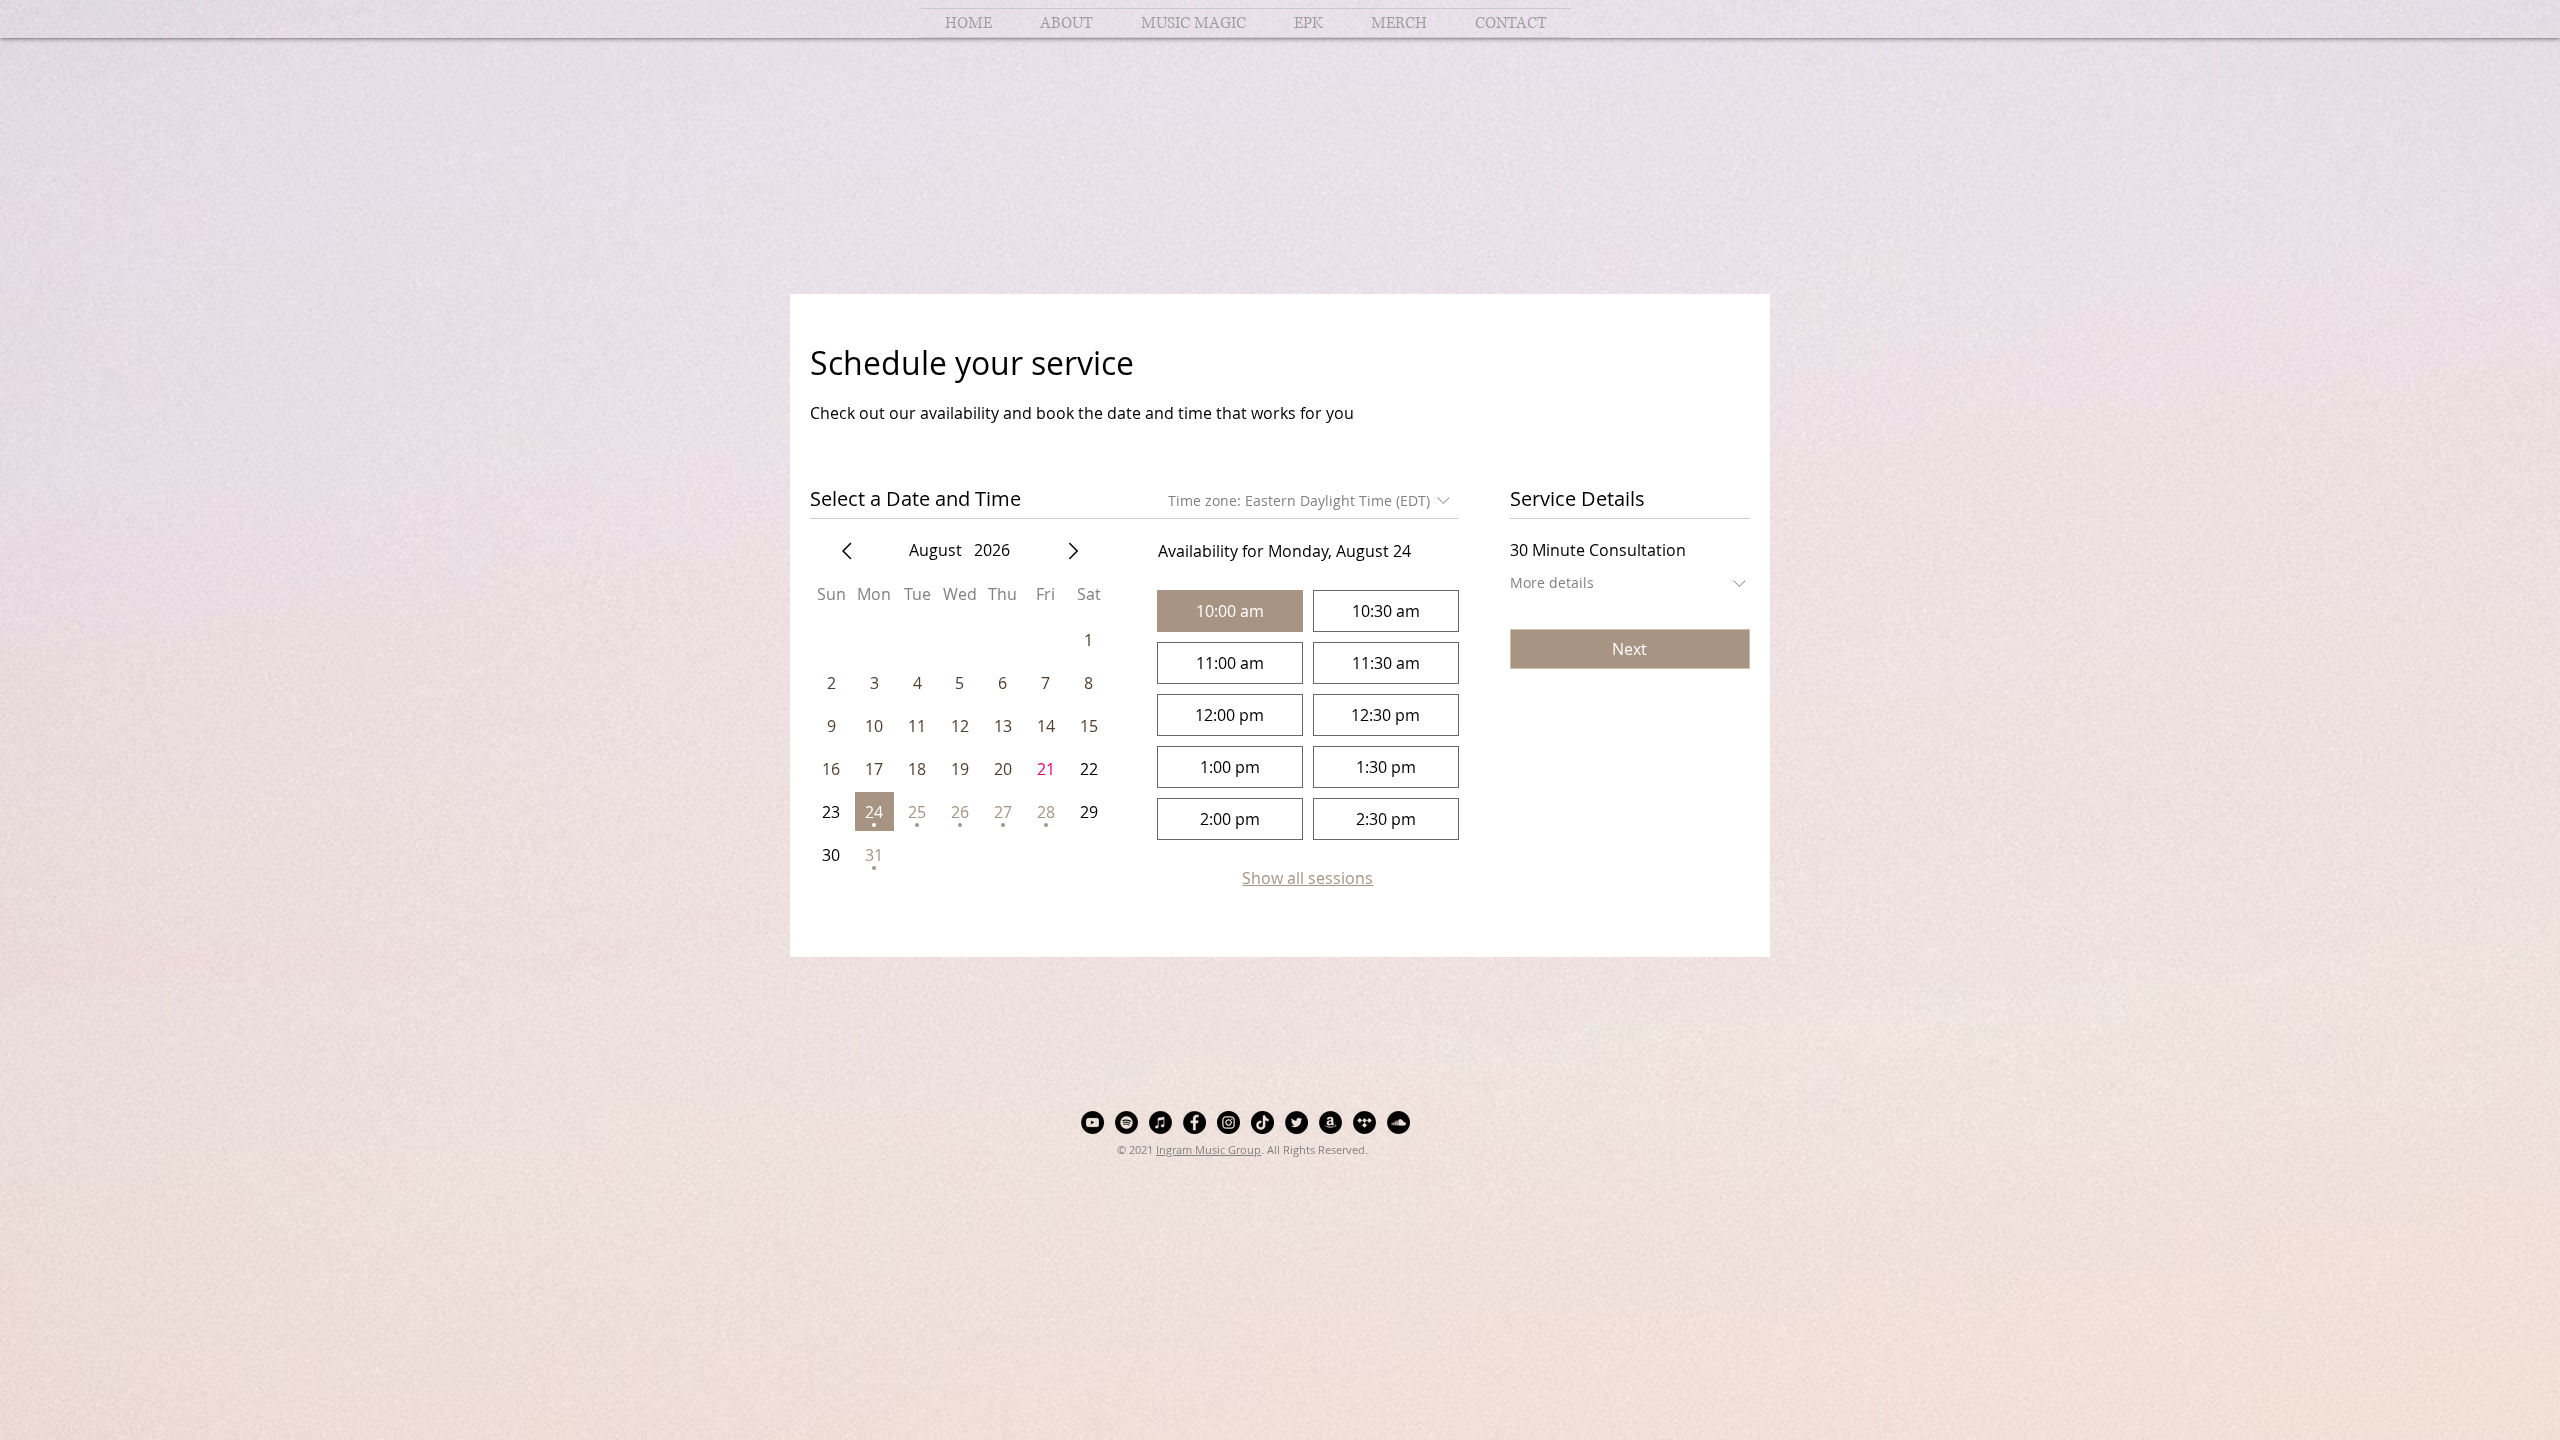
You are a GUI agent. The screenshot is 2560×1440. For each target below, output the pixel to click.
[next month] (1073, 551)
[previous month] (847, 551)
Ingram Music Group (1208, 1149)
